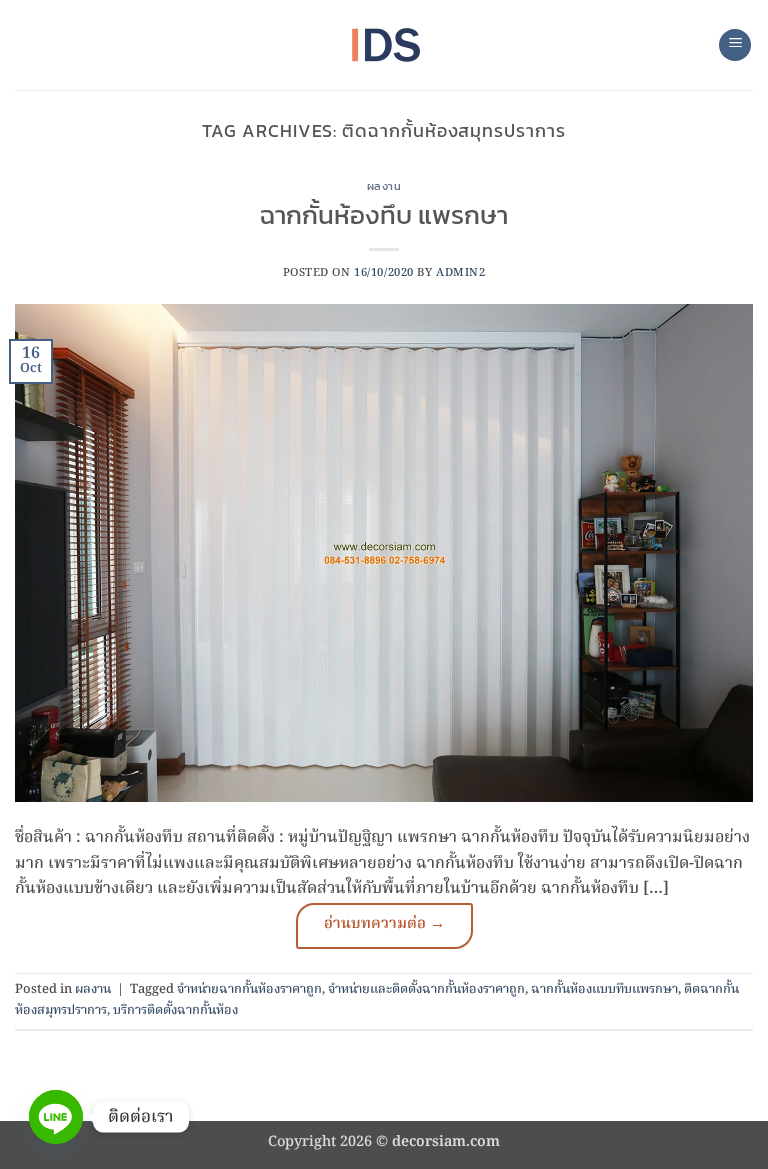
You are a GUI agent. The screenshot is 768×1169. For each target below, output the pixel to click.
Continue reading (384, 926)
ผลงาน (384, 186)
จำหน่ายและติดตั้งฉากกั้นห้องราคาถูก (426, 989)
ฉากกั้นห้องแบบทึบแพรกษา (604, 989)
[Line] (56, 1117)
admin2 (460, 273)
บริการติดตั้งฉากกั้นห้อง (175, 1010)
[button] (735, 45)
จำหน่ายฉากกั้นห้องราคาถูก (249, 989)
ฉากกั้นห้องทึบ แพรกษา (384, 215)
